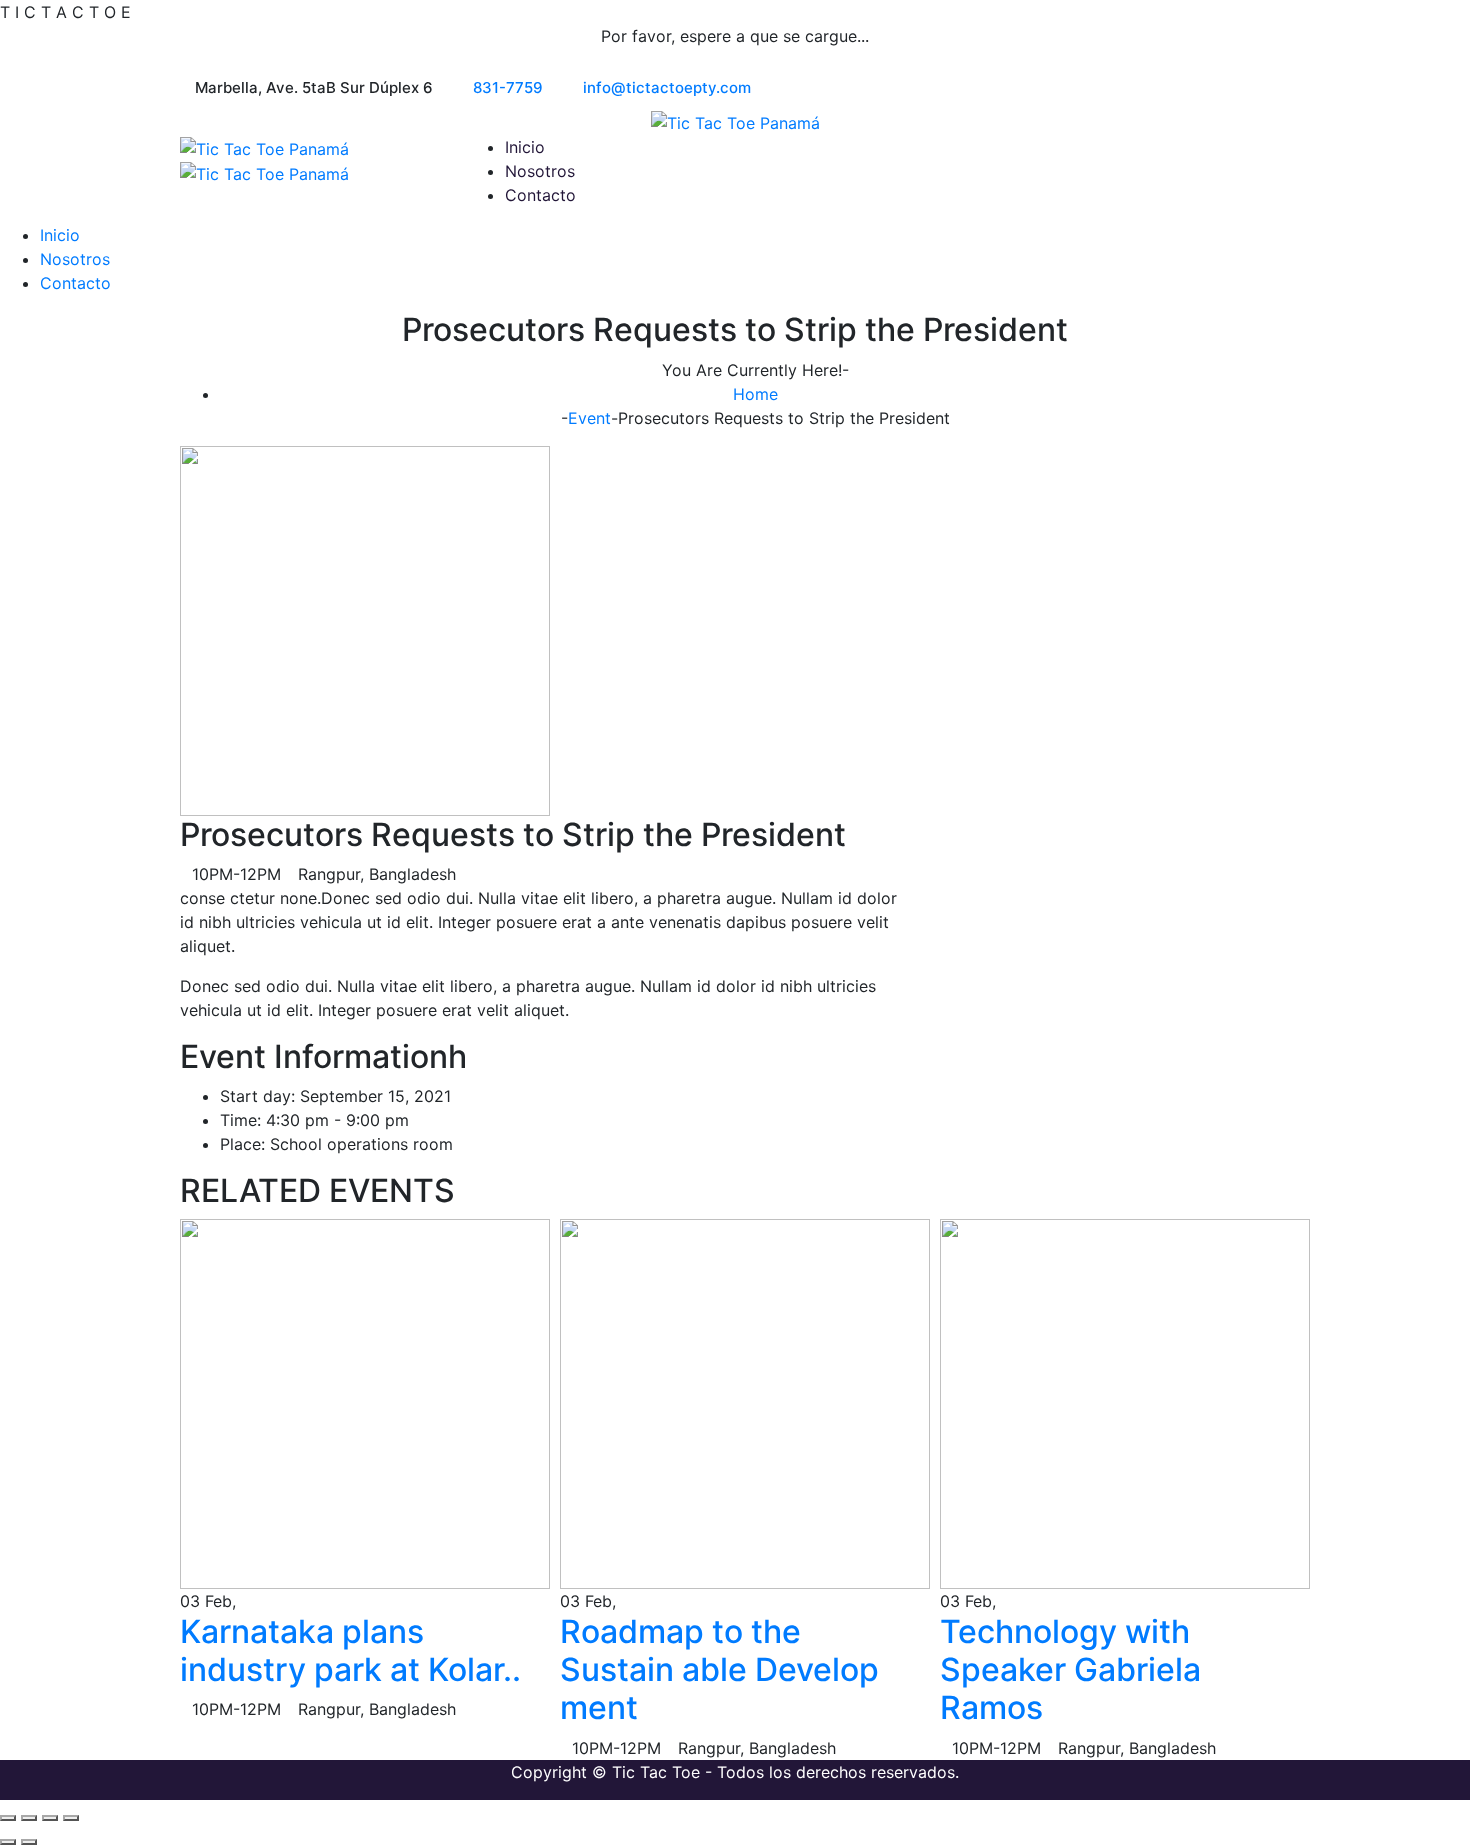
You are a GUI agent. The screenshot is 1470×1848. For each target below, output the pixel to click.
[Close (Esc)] (71, 1818)
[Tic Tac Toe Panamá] (735, 122)
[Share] (50, 1818)
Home (755, 394)
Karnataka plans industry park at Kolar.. (350, 1650)
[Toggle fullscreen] (29, 1818)
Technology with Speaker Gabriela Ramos (1070, 1670)
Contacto (540, 195)
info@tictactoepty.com (667, 87)
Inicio (525, 147)
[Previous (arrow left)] (8, 1842)
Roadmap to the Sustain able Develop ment (719, 1670)
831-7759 (508, 87)
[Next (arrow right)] (29, 1842)
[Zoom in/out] (8, 1818)
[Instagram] (1284, 88)
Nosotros (540, 171)
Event (589, 418)
